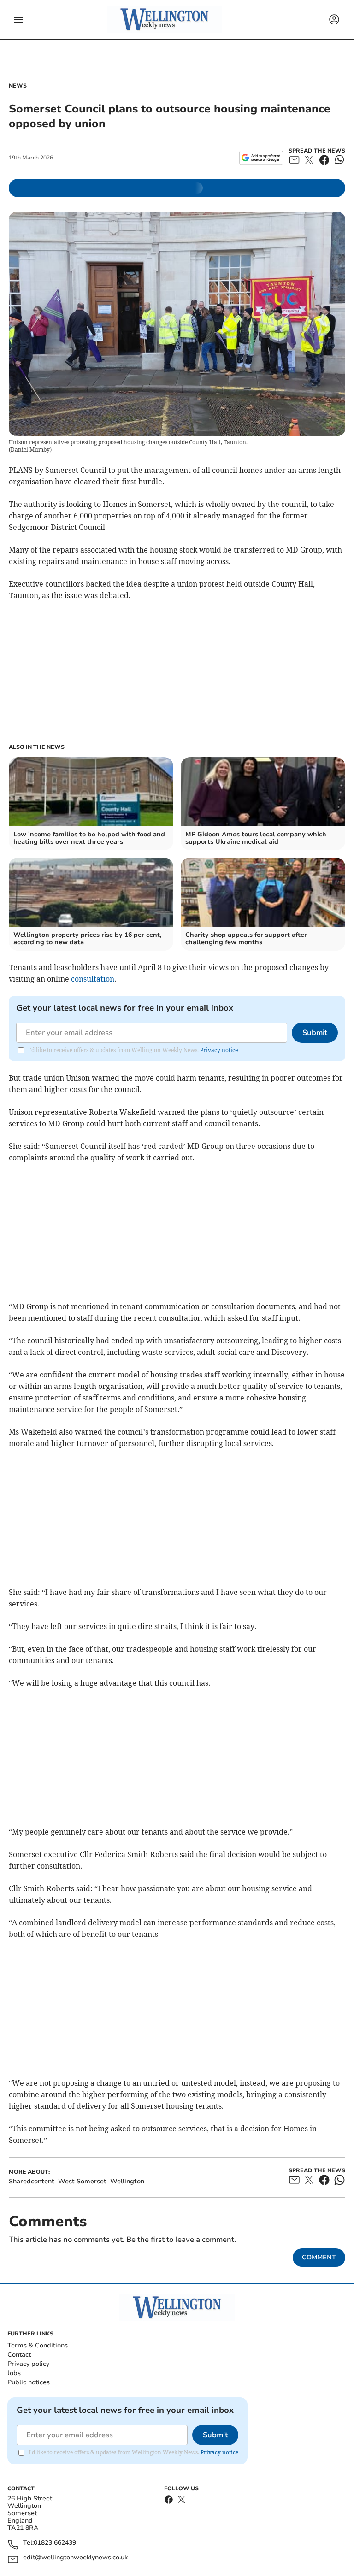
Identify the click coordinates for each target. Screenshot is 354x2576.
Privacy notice (219, 1050)
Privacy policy (28, 2364)
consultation (93, 979)
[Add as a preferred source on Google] (261, 158)
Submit (315, 1033)
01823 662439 (55, 2543)
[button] (18, 20)
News (18, 86)
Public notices (29, 2382)
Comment (319, 2257)
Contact (19, 2355)
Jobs (14, 2373)
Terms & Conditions (38, 2345)
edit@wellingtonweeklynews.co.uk (75, 2558)
